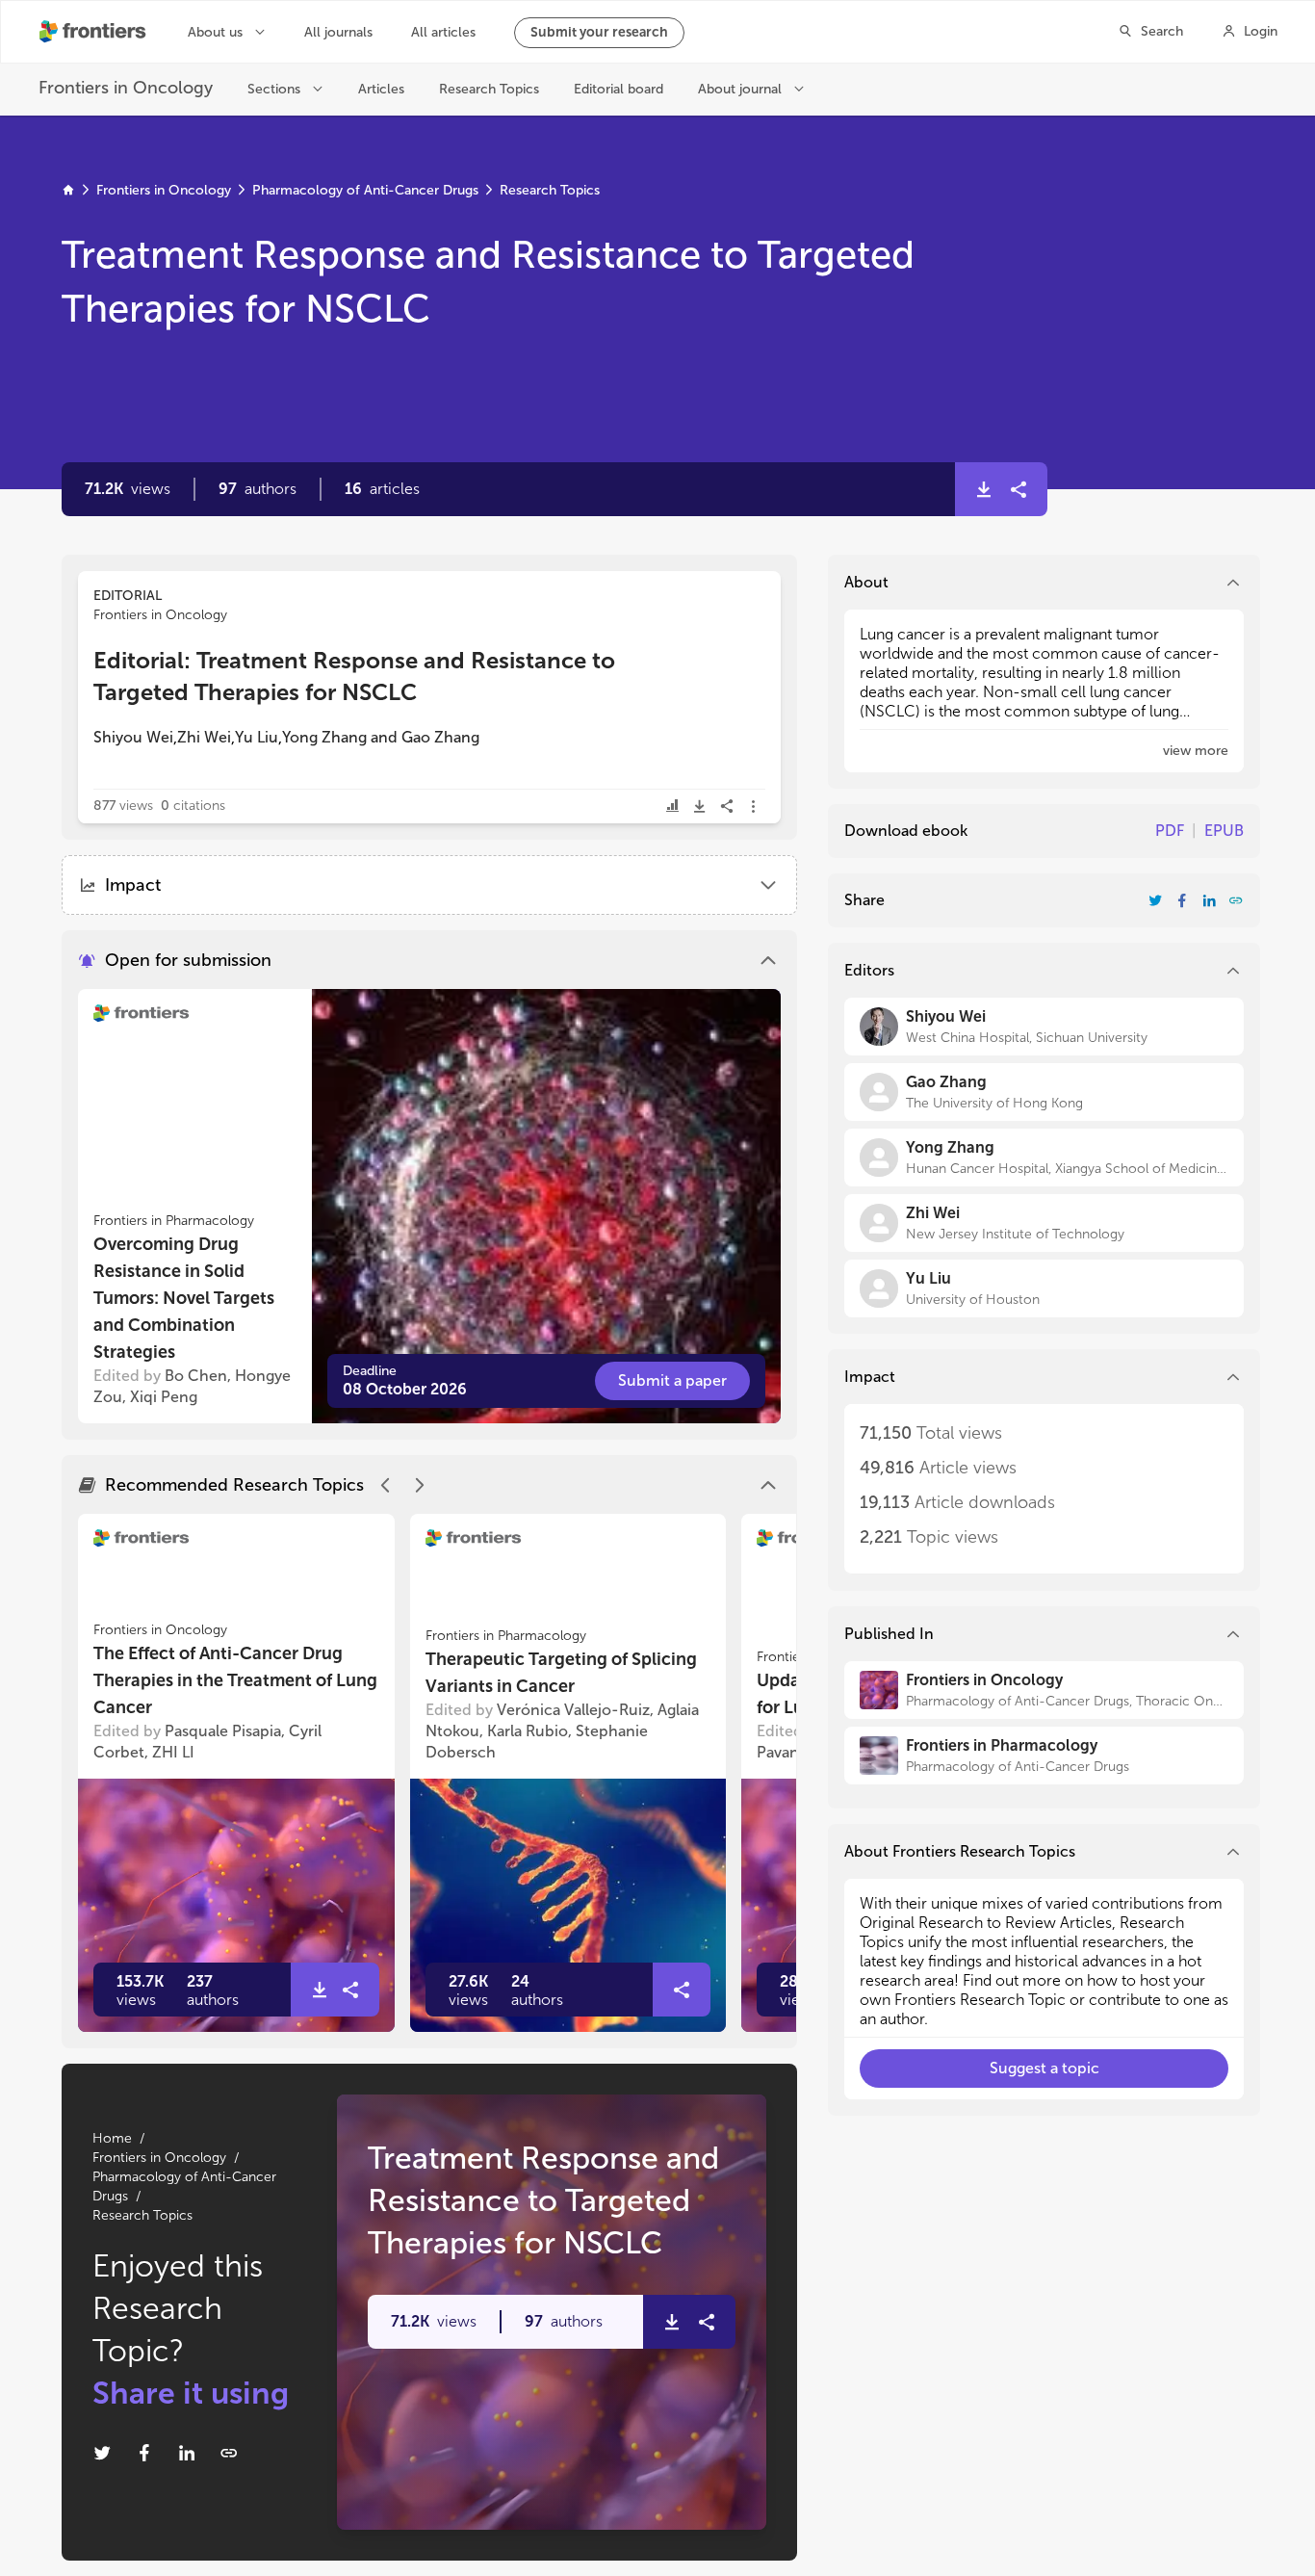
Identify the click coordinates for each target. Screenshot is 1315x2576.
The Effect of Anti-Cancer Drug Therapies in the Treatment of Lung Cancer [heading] (235, 1680)
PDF (1170, 831)
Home (112, 2138)
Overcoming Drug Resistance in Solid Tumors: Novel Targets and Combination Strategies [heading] (184, 1298)
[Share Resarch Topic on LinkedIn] (187, 2453)
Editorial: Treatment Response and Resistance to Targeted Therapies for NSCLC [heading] (354, 676)
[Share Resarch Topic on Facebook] (144, 2453)
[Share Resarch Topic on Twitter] (102, 2453)
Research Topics (550, 190)
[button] (258, 489)
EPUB (1224, 831)
